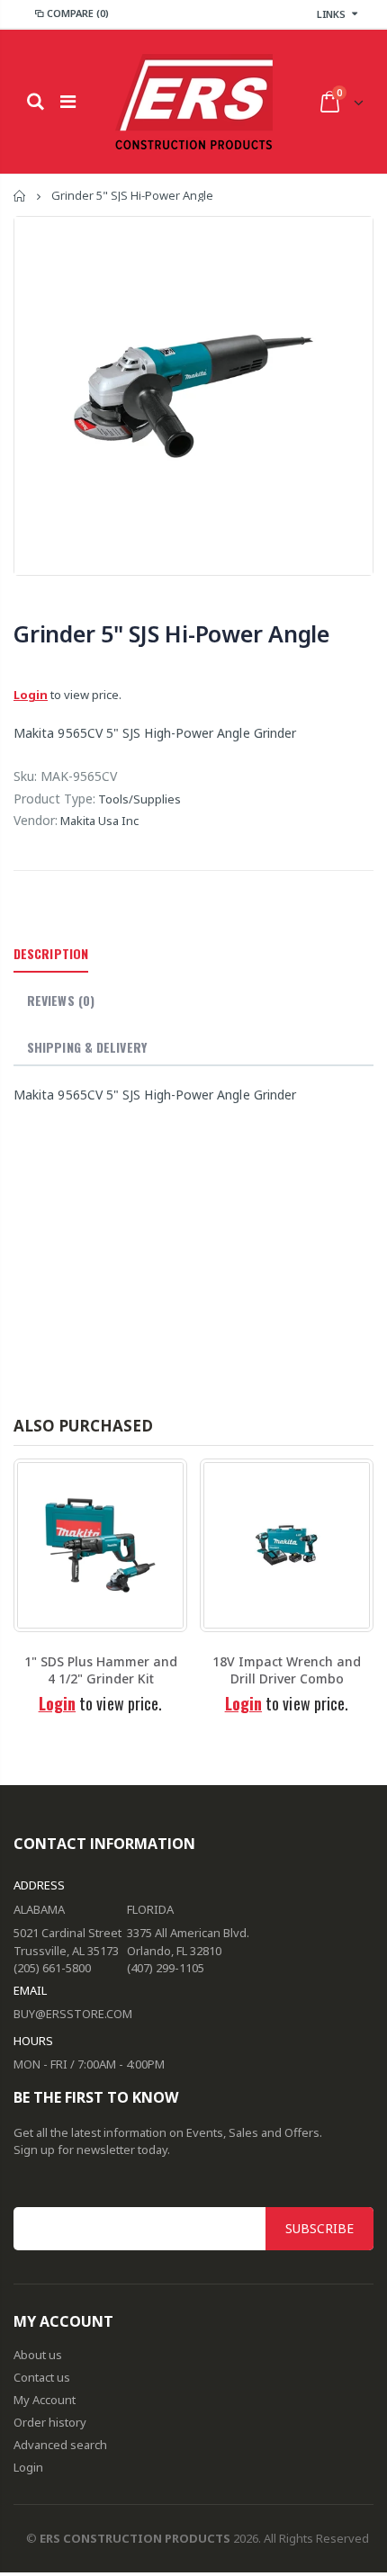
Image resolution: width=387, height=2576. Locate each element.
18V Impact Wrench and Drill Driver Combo (287, 1670)
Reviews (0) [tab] (61, 1000)
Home (20, 196)
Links (331, 14)
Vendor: (36, 820)
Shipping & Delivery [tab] (87, 1047)
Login (31, 695)
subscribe (319, 2228)
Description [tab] (51, 953)
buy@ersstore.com (73, 2014)
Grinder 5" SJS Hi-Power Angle (171, 633)
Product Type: (54, 799)
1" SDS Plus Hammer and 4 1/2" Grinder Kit (101, 1670)
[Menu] (68, 101)
